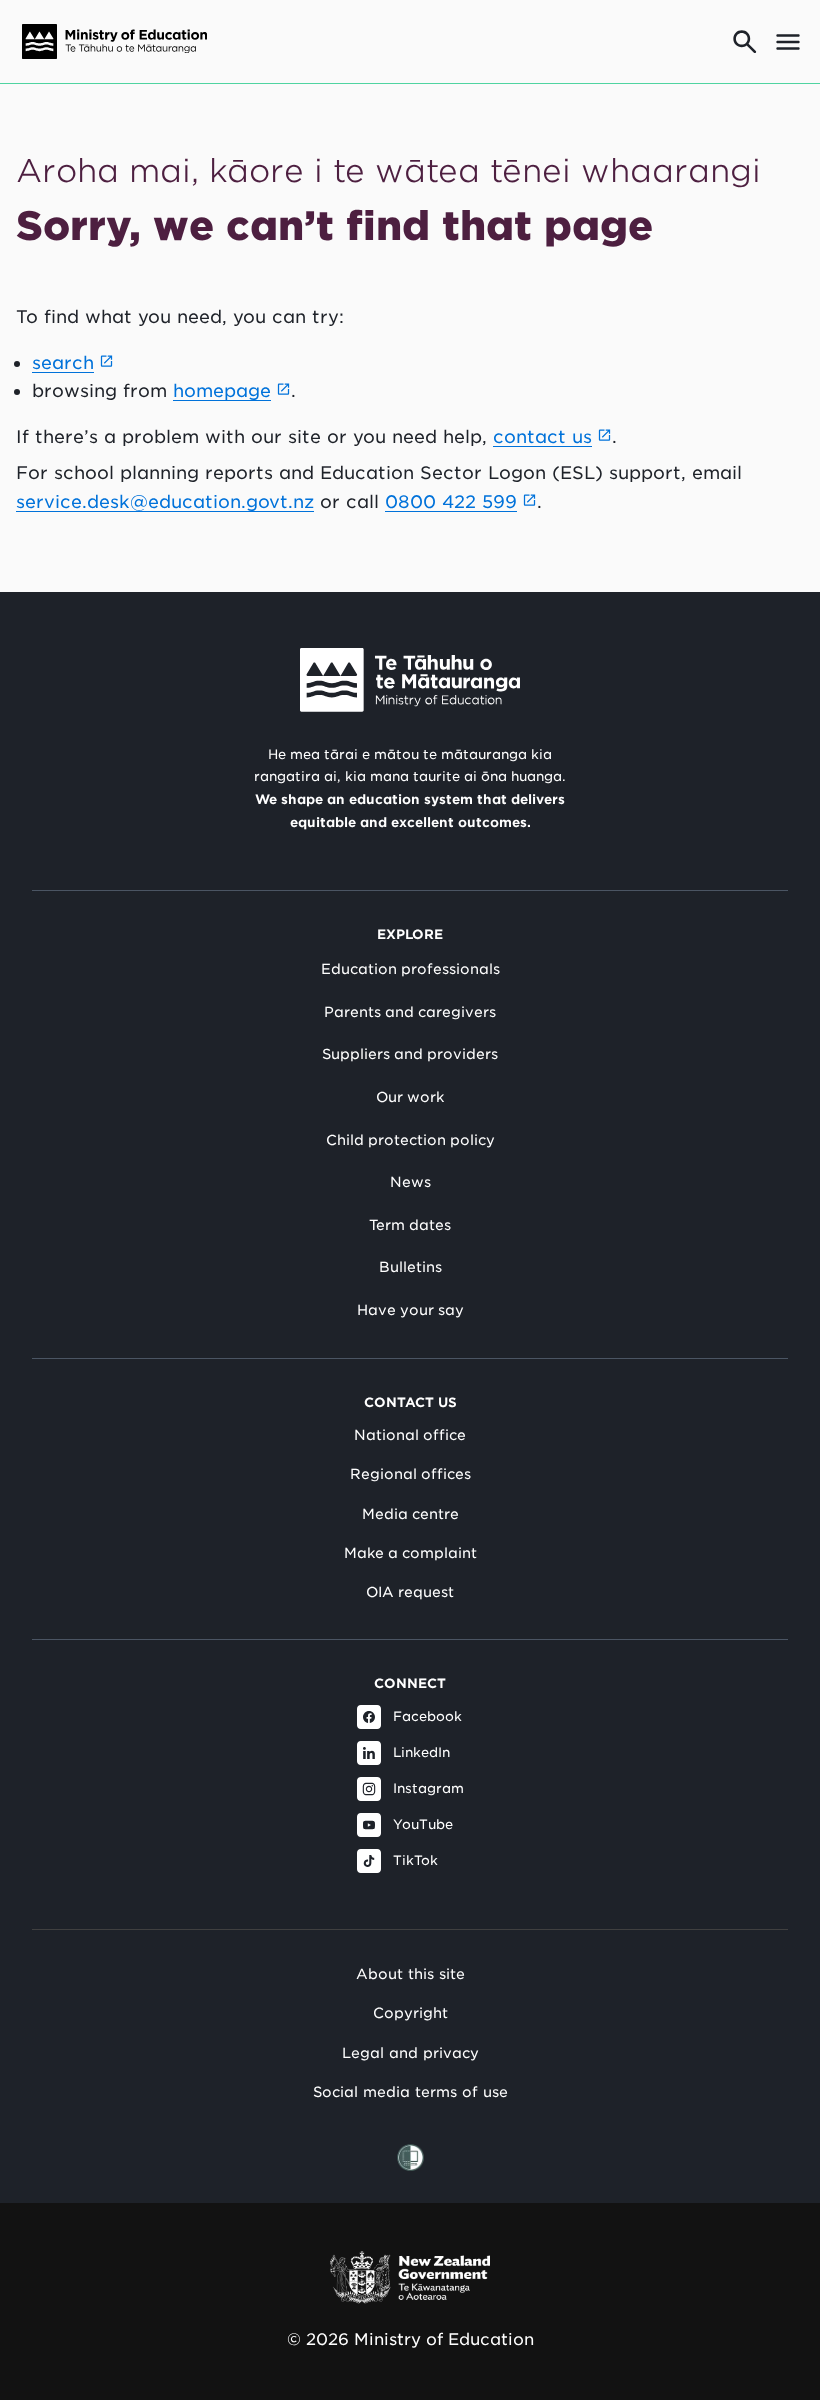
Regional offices (410, 1474)
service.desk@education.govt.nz (165, 501)
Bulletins (410, 1267)
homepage (222, 390)
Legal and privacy (410, 2052)
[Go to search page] (745, 42)
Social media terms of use (410, 2091)
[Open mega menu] (788, 42)
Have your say (410, 1310)
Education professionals (410, 969)
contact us (542, 436)
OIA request (410, 1592)
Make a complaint (410, 1553)
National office (410, 1435)
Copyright (410, 2012)
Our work (410, 1097)
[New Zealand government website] (410, 2277)
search (63, 362)
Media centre (410, 1514)
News (410, 1182)
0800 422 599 (451, 501)
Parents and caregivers (410, 1012)
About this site (410, 1973)
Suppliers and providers (410, 1054)
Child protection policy (410, 1140)
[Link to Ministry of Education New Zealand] (410, 680)
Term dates (410, 1225)
